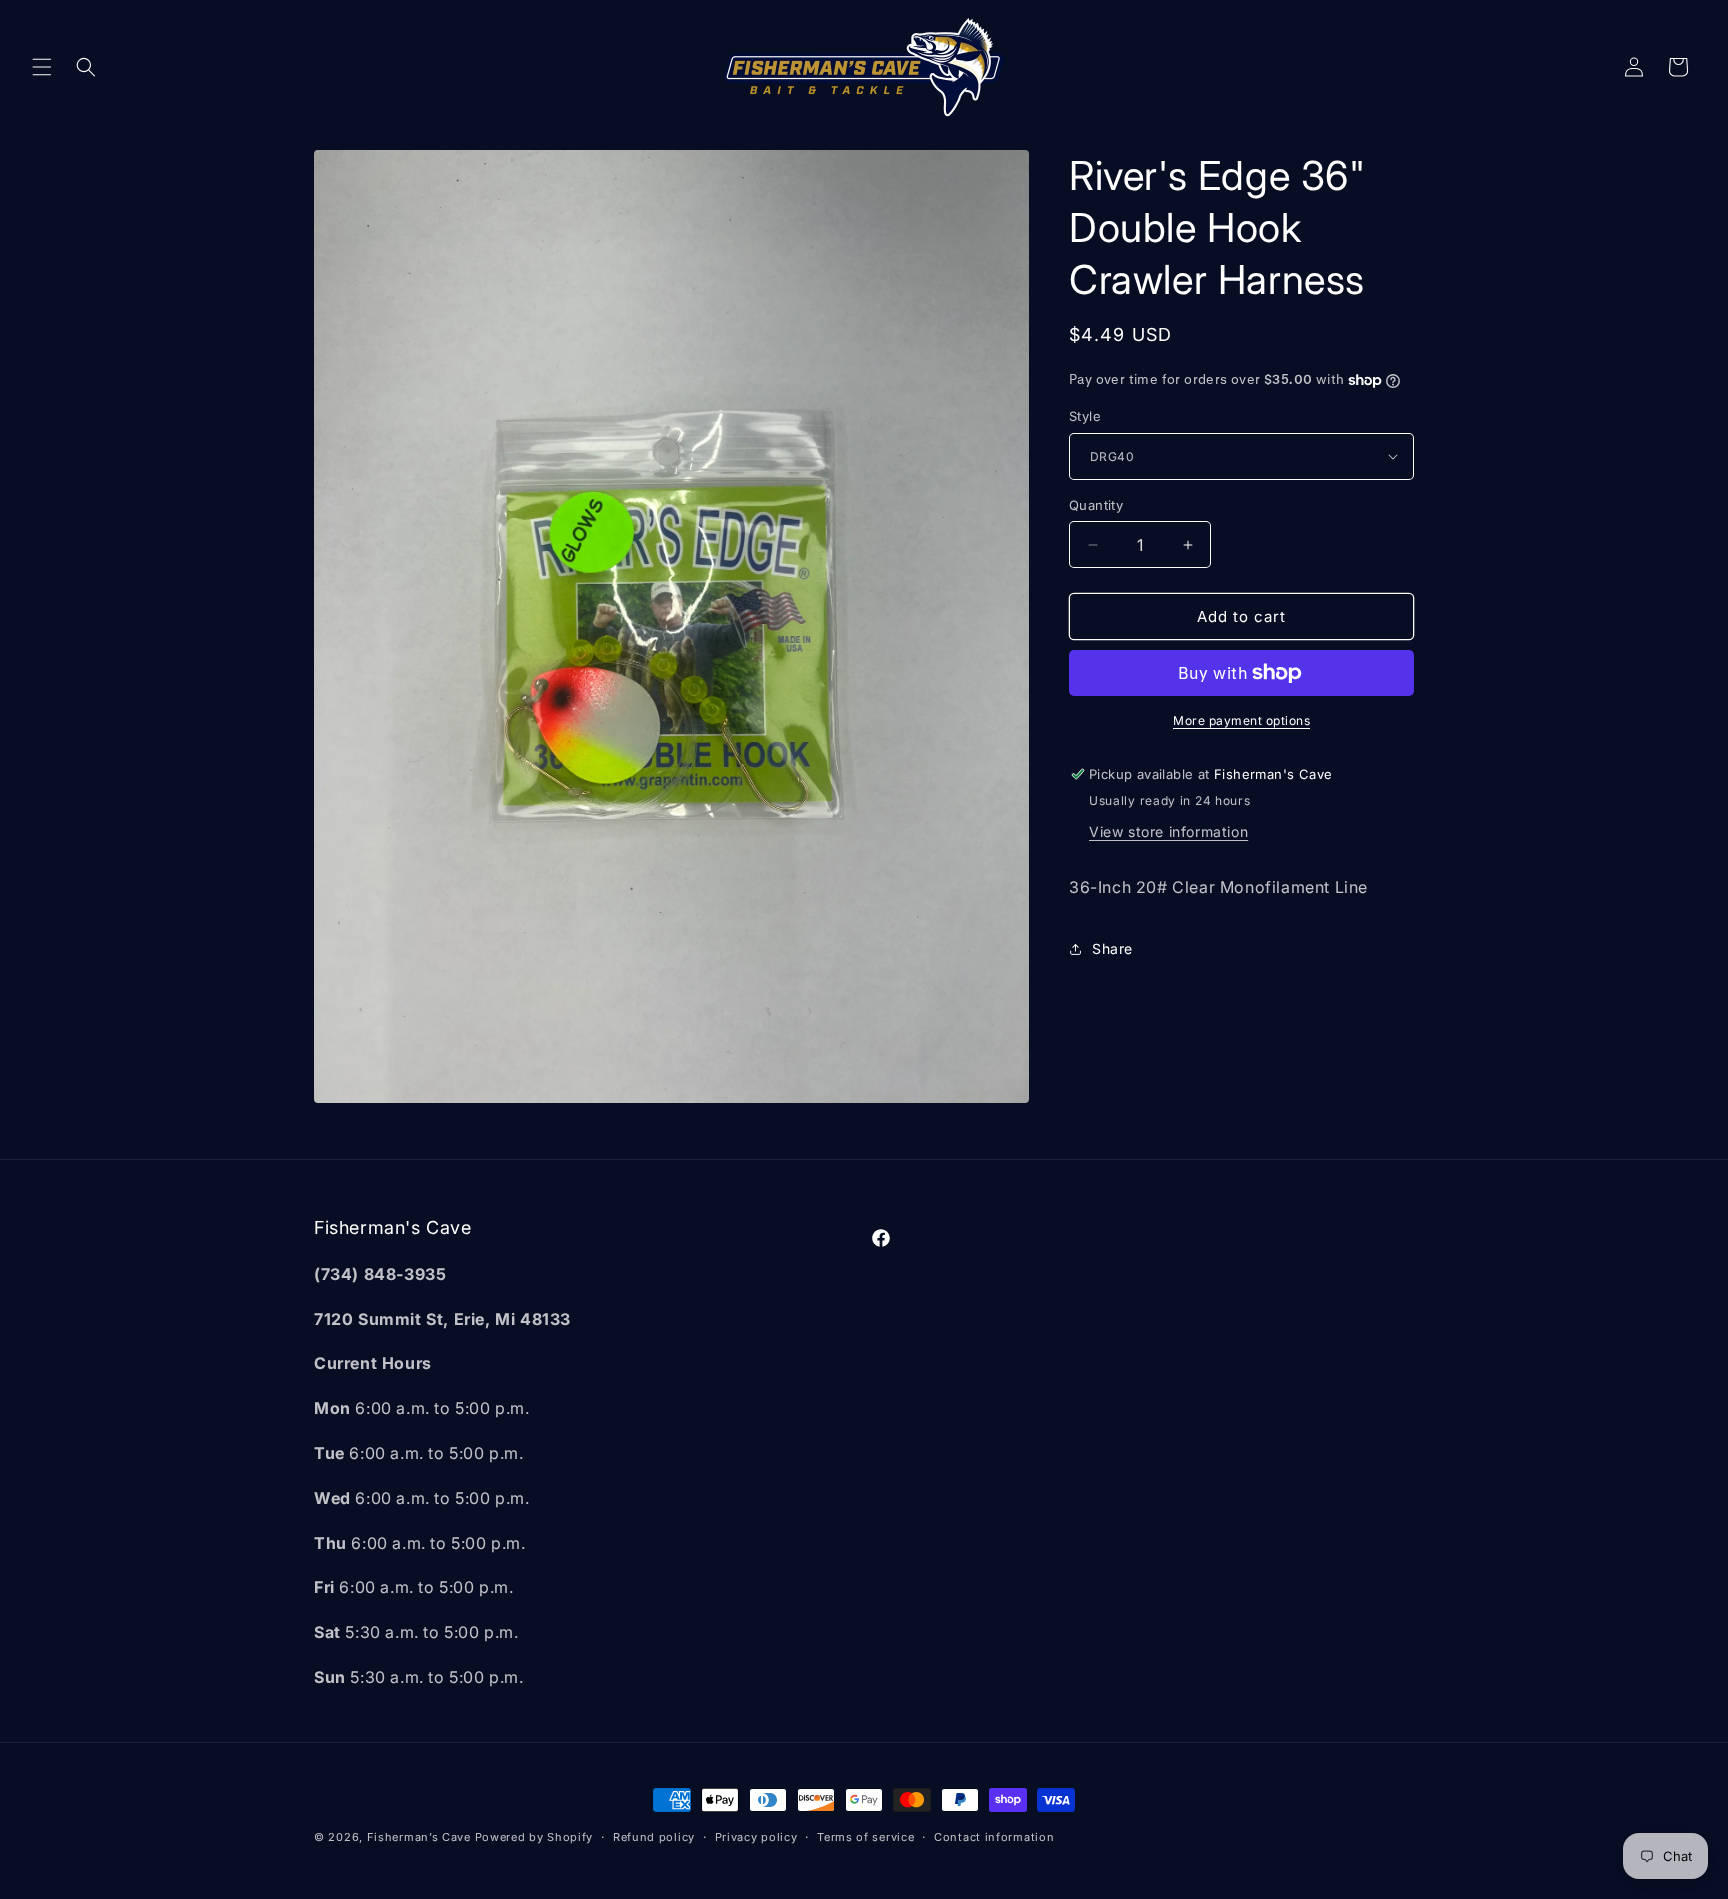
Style (1085, 416)
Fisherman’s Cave (419, 1837)
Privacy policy (756, 1837)
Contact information (994, 1837)
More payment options (1241, 720)
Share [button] (1112, 948)
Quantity (1096, 505)
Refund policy (654, 1837)
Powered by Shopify (534, 1837)
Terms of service (865, 1837)
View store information (1168, 831)
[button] (42, 67)
